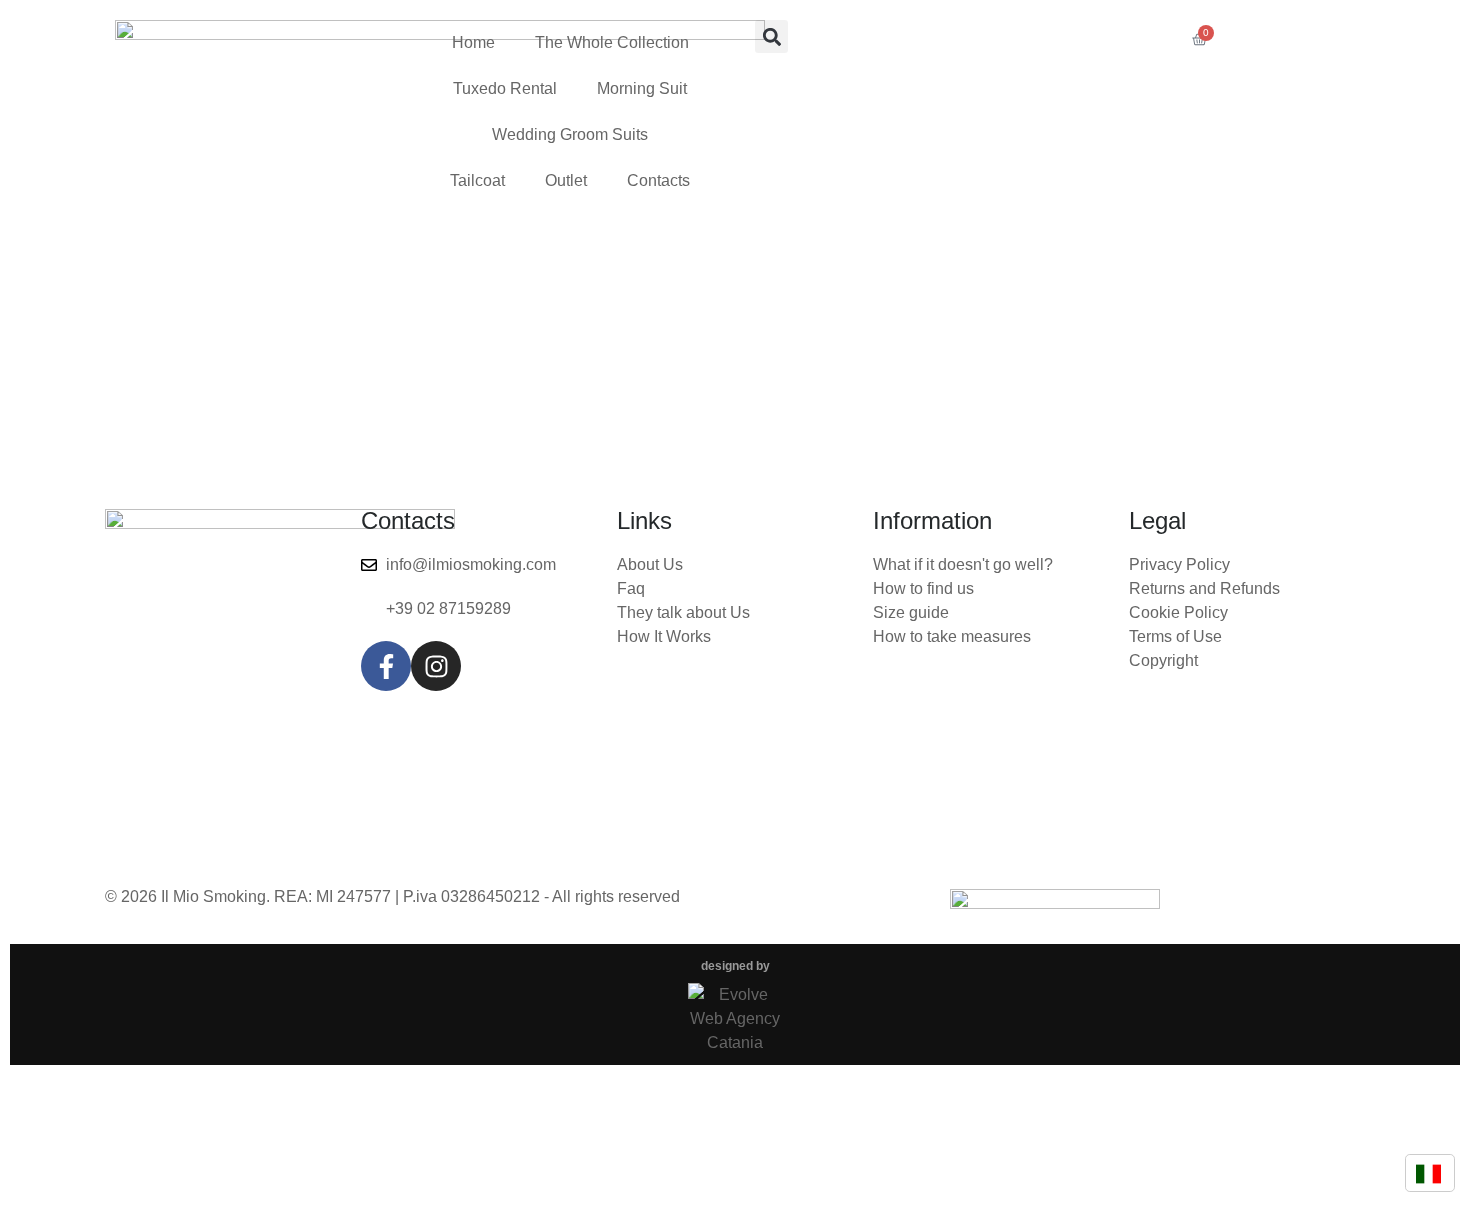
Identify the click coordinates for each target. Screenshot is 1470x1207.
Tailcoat (477, 180)
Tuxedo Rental (505, 88)
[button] (771, 36)
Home (473, 42)
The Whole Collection (612, 42)
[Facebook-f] (386, 666)
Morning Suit (642, 88)
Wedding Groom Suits (570, 134)
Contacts (658, 180)
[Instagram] (436, 666)
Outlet (566, 180)
